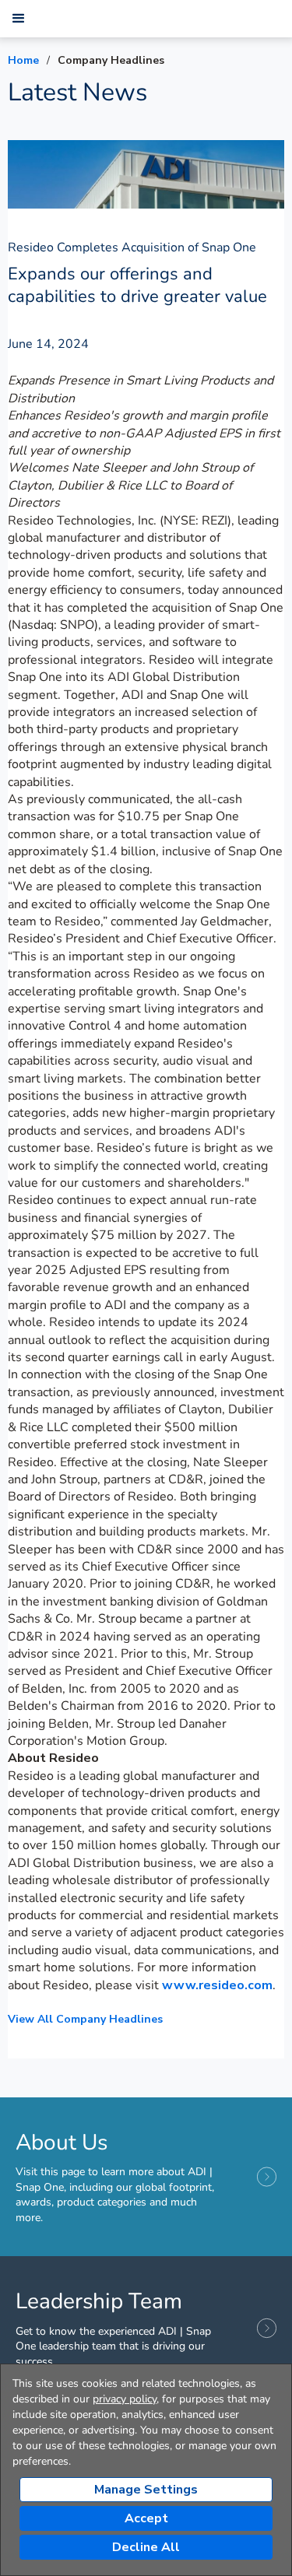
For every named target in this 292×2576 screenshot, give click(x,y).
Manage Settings (146, 2490)
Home (23, 60)
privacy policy (125, 2399)
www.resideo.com (217, 1985)
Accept (146, 2518)
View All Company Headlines (85, 2019)
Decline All (146, 2547)
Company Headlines (111, 60)
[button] (19, 19)
